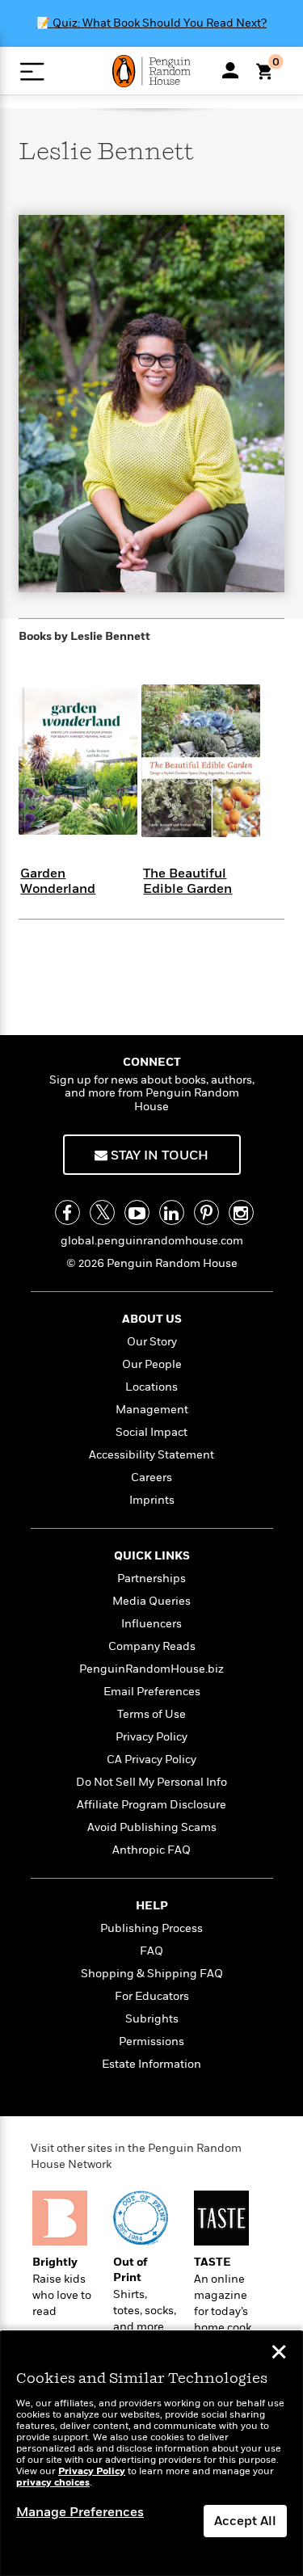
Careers (151, 1477)
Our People (152, 1364)
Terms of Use (151, 1714)
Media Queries (151, 1601)
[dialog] (151, 2454)
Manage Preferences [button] (80, 2512)
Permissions (151, 2041)
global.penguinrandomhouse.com (152, 1241)
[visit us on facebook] (67, 1212)
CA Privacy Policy (151, 1759)
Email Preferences (152, 1692)
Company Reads (152, 1646)
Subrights (152, 2019)
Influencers (151, 1624)
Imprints (152, 1500)
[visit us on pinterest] (206, 1212)
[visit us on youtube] (137, 1212)
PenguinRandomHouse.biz (151, 1669)
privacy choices (53, 2483)
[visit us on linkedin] (172, 1212)
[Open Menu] (32, 72)
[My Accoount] (230, 70)
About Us (152, 1319)
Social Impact (151, 1432)
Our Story (152, 1342)
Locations (151, 1387)
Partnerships (151, 1578)
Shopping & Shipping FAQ (152, 1974)
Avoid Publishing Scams (152, 1827)
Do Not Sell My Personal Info (151, 1782)
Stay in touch (158, 1155)
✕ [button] (279, 2354)
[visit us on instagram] (241, 1212)
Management (152, 1410)
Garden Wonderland (58, 881)
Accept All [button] (245, 2521)
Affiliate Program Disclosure (151, 1805)
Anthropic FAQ (151, 1850)
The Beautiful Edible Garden (187, 881)
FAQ (151, 1951)
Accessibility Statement (151, 1455)
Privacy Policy (151, 1737)
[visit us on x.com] (102, 1212)
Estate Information (151, 2064)
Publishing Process (151, 1928)
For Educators (152, 1996)
